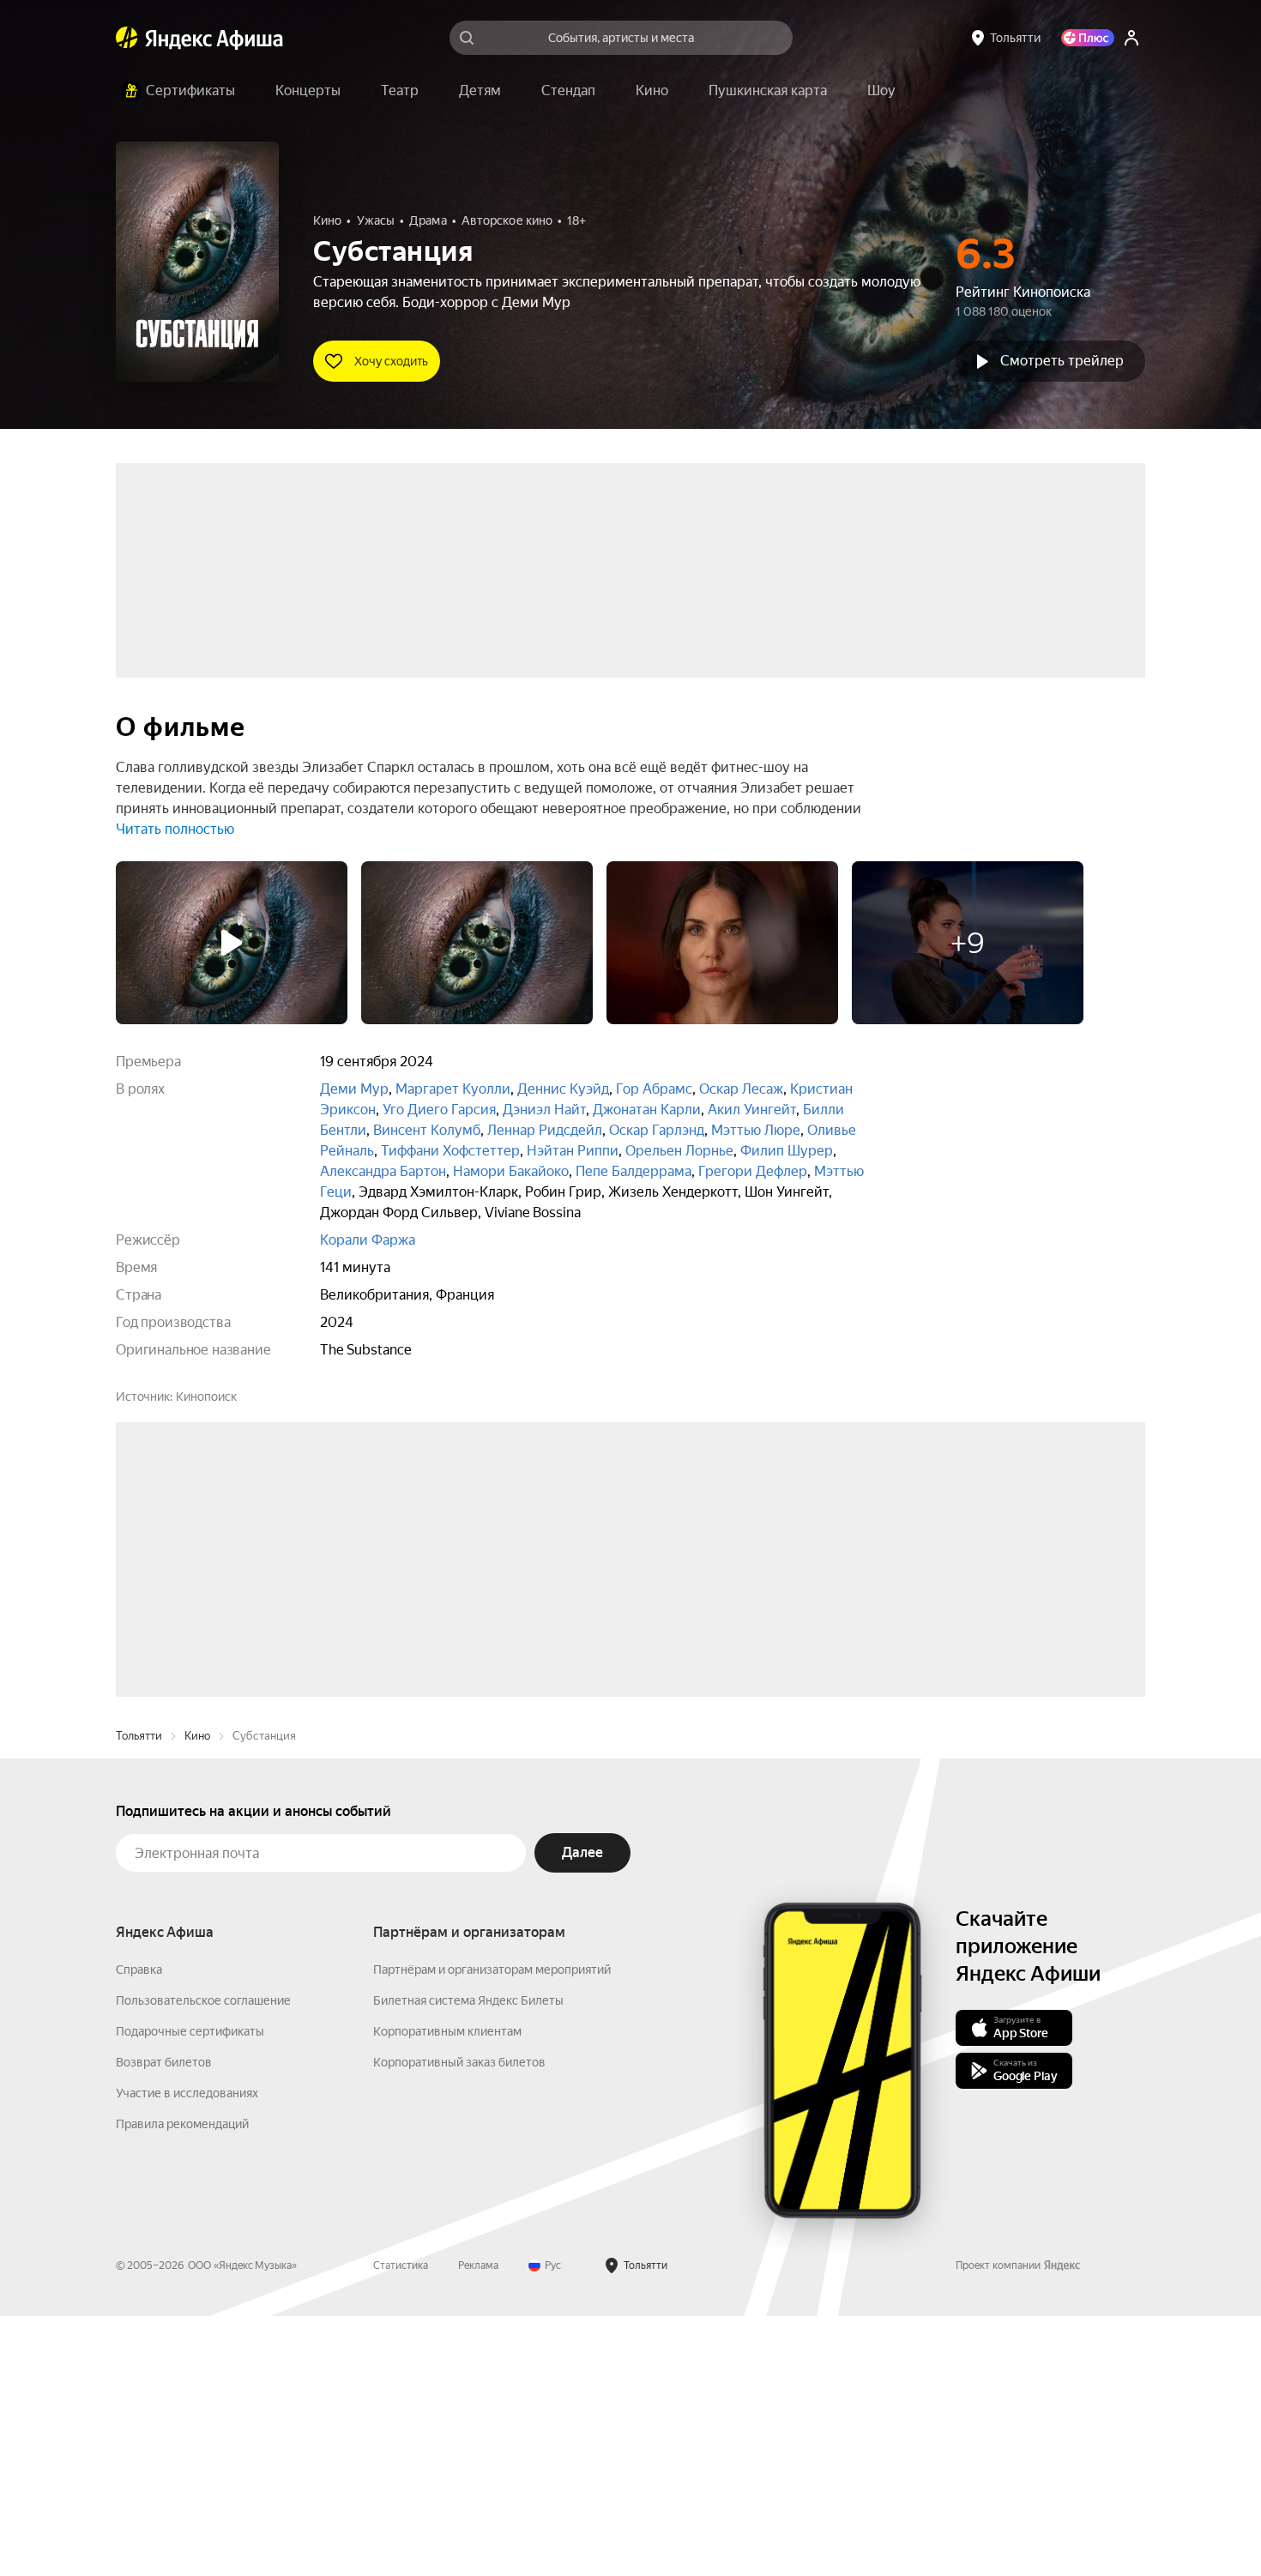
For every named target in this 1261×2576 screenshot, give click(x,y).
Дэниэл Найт (544, 1110)
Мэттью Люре (756, 1130)
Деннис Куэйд (563, 1089)
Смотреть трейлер (1062, 361)
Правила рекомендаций (182, 2384)
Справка (139, 2229)
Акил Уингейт (752, 1110)
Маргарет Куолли (453, 1089)
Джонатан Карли (647, 1110)
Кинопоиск (206, 1397)
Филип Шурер (787, 1151)
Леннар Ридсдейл (545, 1130)
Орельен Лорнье (679, 1151)
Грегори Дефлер (753, 1171)
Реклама (478, 2525)
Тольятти (139, 1996)
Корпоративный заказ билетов (459, 2322)
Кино (197, 1996)
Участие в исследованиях (187, 2353)
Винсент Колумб (427, 1130)
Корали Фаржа (368, 1240)
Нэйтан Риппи (573, 1151)
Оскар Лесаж (741, 1089)
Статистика (401, 2525)
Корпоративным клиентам (447, 2291)
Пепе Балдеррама (634, 1171)
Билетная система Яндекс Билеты (468, 2260)
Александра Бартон (383, 1171)
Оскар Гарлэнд (657, 1130)
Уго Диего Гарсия (439, 1110)
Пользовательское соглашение (203, 2260)
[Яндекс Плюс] (1088, 38)
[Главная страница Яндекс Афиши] (127, 38)
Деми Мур (354, 1089)
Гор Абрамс (654, 1089)
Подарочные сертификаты (190, 2291)
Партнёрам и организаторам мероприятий (492, 2229)
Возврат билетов (164, 2322)
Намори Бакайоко (511, 1171)
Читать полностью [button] (175, 829)
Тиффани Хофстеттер (450, 1151)
